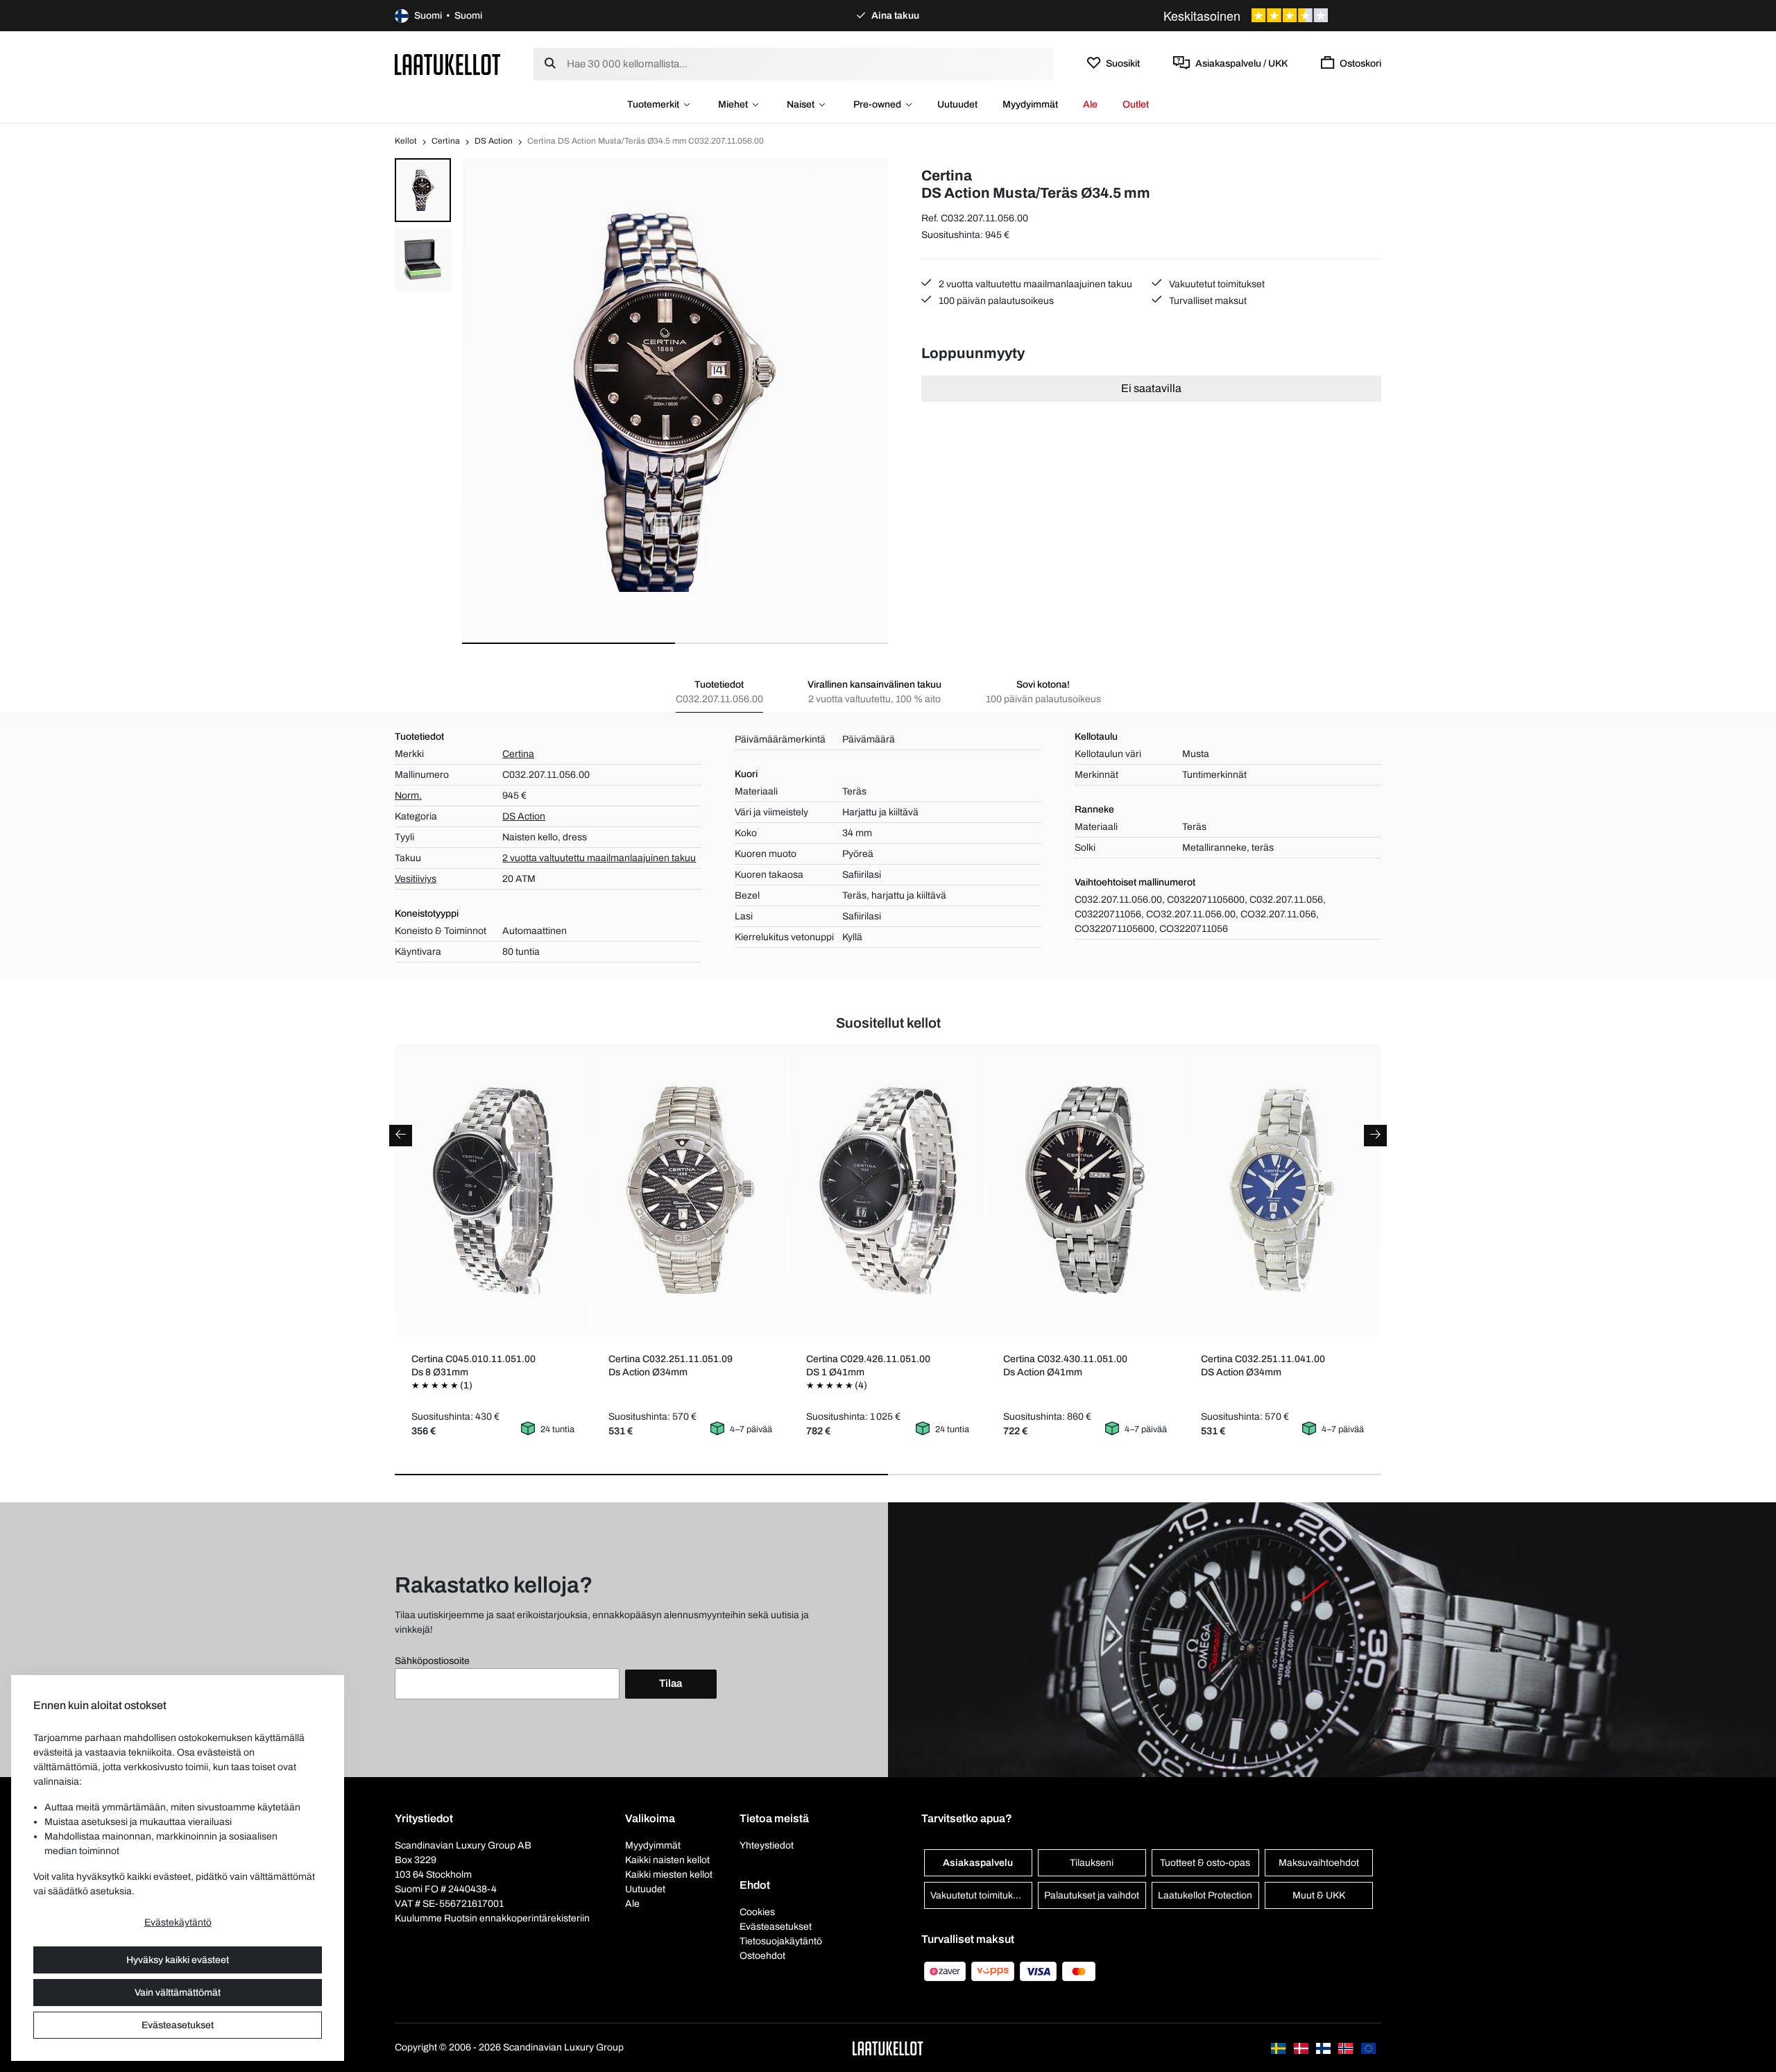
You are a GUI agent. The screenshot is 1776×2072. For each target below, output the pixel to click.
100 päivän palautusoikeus (995, 301)
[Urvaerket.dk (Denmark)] (1302, 2047)
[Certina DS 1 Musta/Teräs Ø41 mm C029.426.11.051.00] (888, 1190)
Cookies (757, 1912)
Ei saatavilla (1151, 388)
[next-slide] (1375, 1136)
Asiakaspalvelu (978, 1863)
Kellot (406, 141)
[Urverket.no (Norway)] (1347, 2047)
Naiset (801, 104)
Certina (446, 141)
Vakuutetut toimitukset (1216, 284)
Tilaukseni (1092, 1863)
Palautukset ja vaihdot (1092, 1895)
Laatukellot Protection (1205, 1895)
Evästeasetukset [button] (776, 1927)
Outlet (1136, 104)
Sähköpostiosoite (432, 1661)
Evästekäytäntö (178, 1922)
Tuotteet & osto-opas (1205, 1863)
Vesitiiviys (416, 879)
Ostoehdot (762, 1956)
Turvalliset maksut (1207, 301)
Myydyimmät (1030, 104)
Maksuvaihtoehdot (1319, 1863)
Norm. (408, 796)
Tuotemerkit (653, 104)
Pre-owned (877, 104)
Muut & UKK (1319, 1895)
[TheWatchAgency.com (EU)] (1368, 2047)
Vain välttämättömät (178, 1993)
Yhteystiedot (767, 1845)
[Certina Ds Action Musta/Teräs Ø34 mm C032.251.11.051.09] (691, 1190)
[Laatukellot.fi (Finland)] (1324, 2047)
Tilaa (671, 1683)
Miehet (733, 104)
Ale (1090, 104)
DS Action (494, 141)
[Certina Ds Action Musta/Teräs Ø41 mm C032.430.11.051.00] (1085, 1190)
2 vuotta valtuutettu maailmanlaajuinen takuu (1034, 284)
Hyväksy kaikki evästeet (178, 1960)
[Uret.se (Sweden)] (1279, 2047)
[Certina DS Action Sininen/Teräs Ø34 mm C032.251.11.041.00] (1282, 1190)
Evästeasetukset (178, 2025)
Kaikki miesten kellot (669, 1875)
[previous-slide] (401, 1136)
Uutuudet (957, 104)
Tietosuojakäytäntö (781, 1941)
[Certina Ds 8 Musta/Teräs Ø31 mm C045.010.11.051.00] (493, 1190)
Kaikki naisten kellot (667, 1860)
